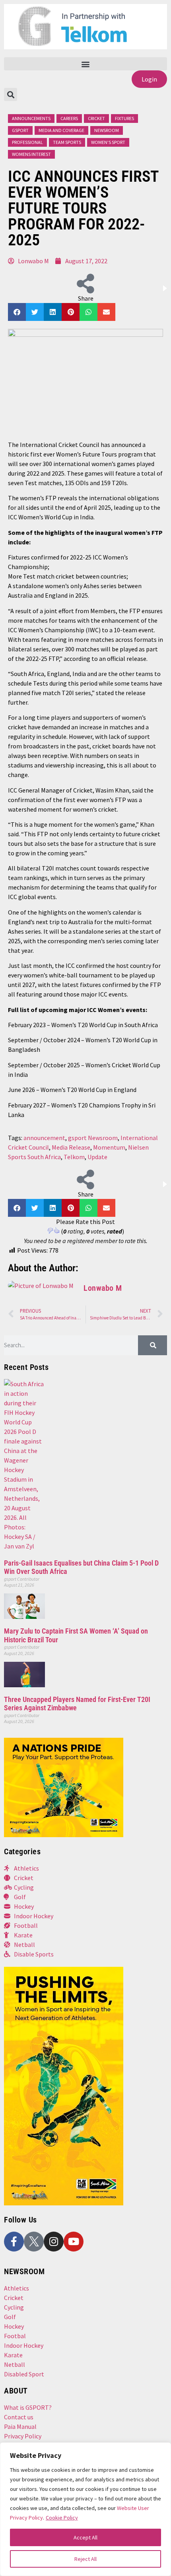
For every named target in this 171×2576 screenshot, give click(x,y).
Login (149, 79)
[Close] (159, 2452)
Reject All (85, 2559)
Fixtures (124, 118)
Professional (27, 142)
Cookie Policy (62, 2518)
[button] (85, 64)
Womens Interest (31, 154)
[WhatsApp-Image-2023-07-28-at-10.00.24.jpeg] (64, 2203)
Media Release (71, 1147)
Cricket (96, 118)
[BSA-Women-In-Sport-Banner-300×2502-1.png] (64, 1835)
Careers (69, 118)
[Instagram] (54, 2242)
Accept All (85, 2537)
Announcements (31, 118)
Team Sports (67, 142)
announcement (44, 1138)
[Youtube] (74, 2242)
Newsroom (107, 130)
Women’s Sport (108, 142)
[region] (85, 2509)
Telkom (74, 1157)
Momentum (109, 1147)
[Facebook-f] (14, 2242)
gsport (20, 130)
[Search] (153, 1345)
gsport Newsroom (93, 1138)
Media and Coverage (61, 130)
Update (97, 1157)
